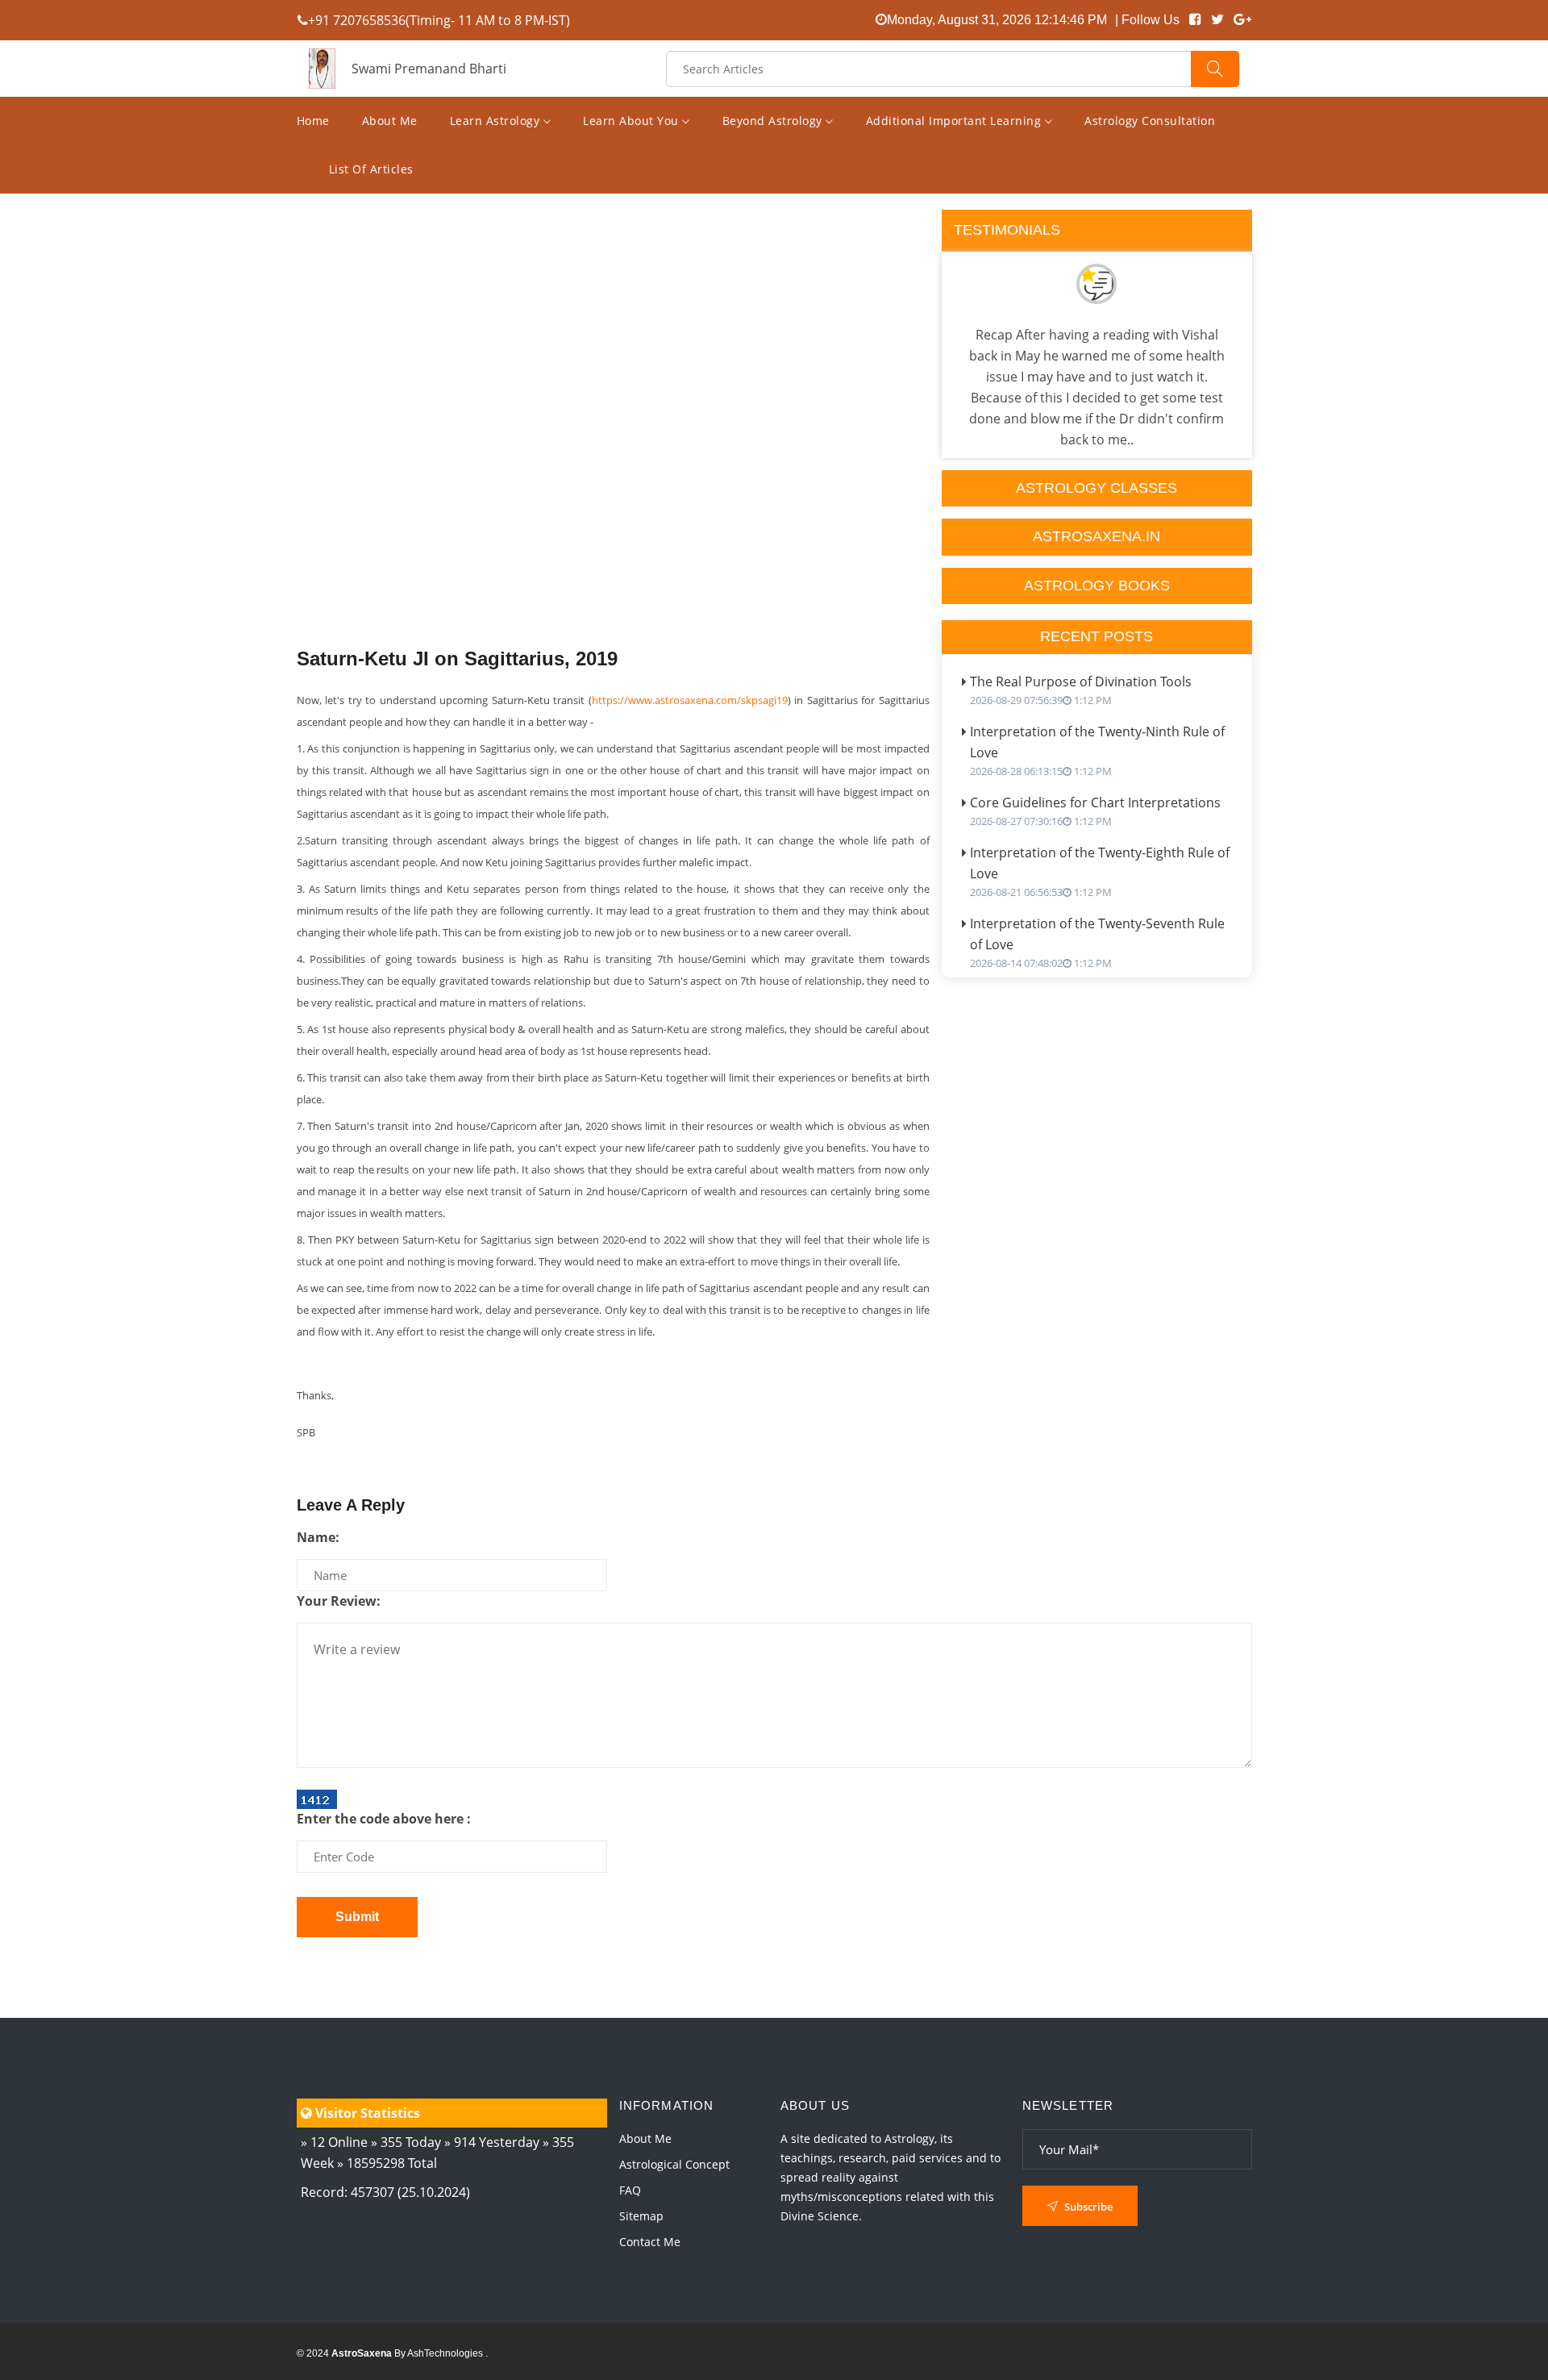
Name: (318, 1537)
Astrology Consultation (1150, 121)
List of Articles (371, 169)
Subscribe (1087, 2207)
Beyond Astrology (774, 121)
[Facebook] (1195, 20)
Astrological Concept (674, 2164)
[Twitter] (1217, 20)
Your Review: (339, 1601)
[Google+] (1242, 20)
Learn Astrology (497, 121)
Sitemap (641, 2216)
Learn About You (633, 121)
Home (313, 121)
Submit (357, 1917)
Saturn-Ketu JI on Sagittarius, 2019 (457, 659)
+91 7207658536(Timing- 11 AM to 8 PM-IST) (439, 20)
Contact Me (650, 2242)
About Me (390, 121)
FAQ (630, 2190)
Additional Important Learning (955, 121)
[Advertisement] (613, 462)
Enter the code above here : (384, 1819)
